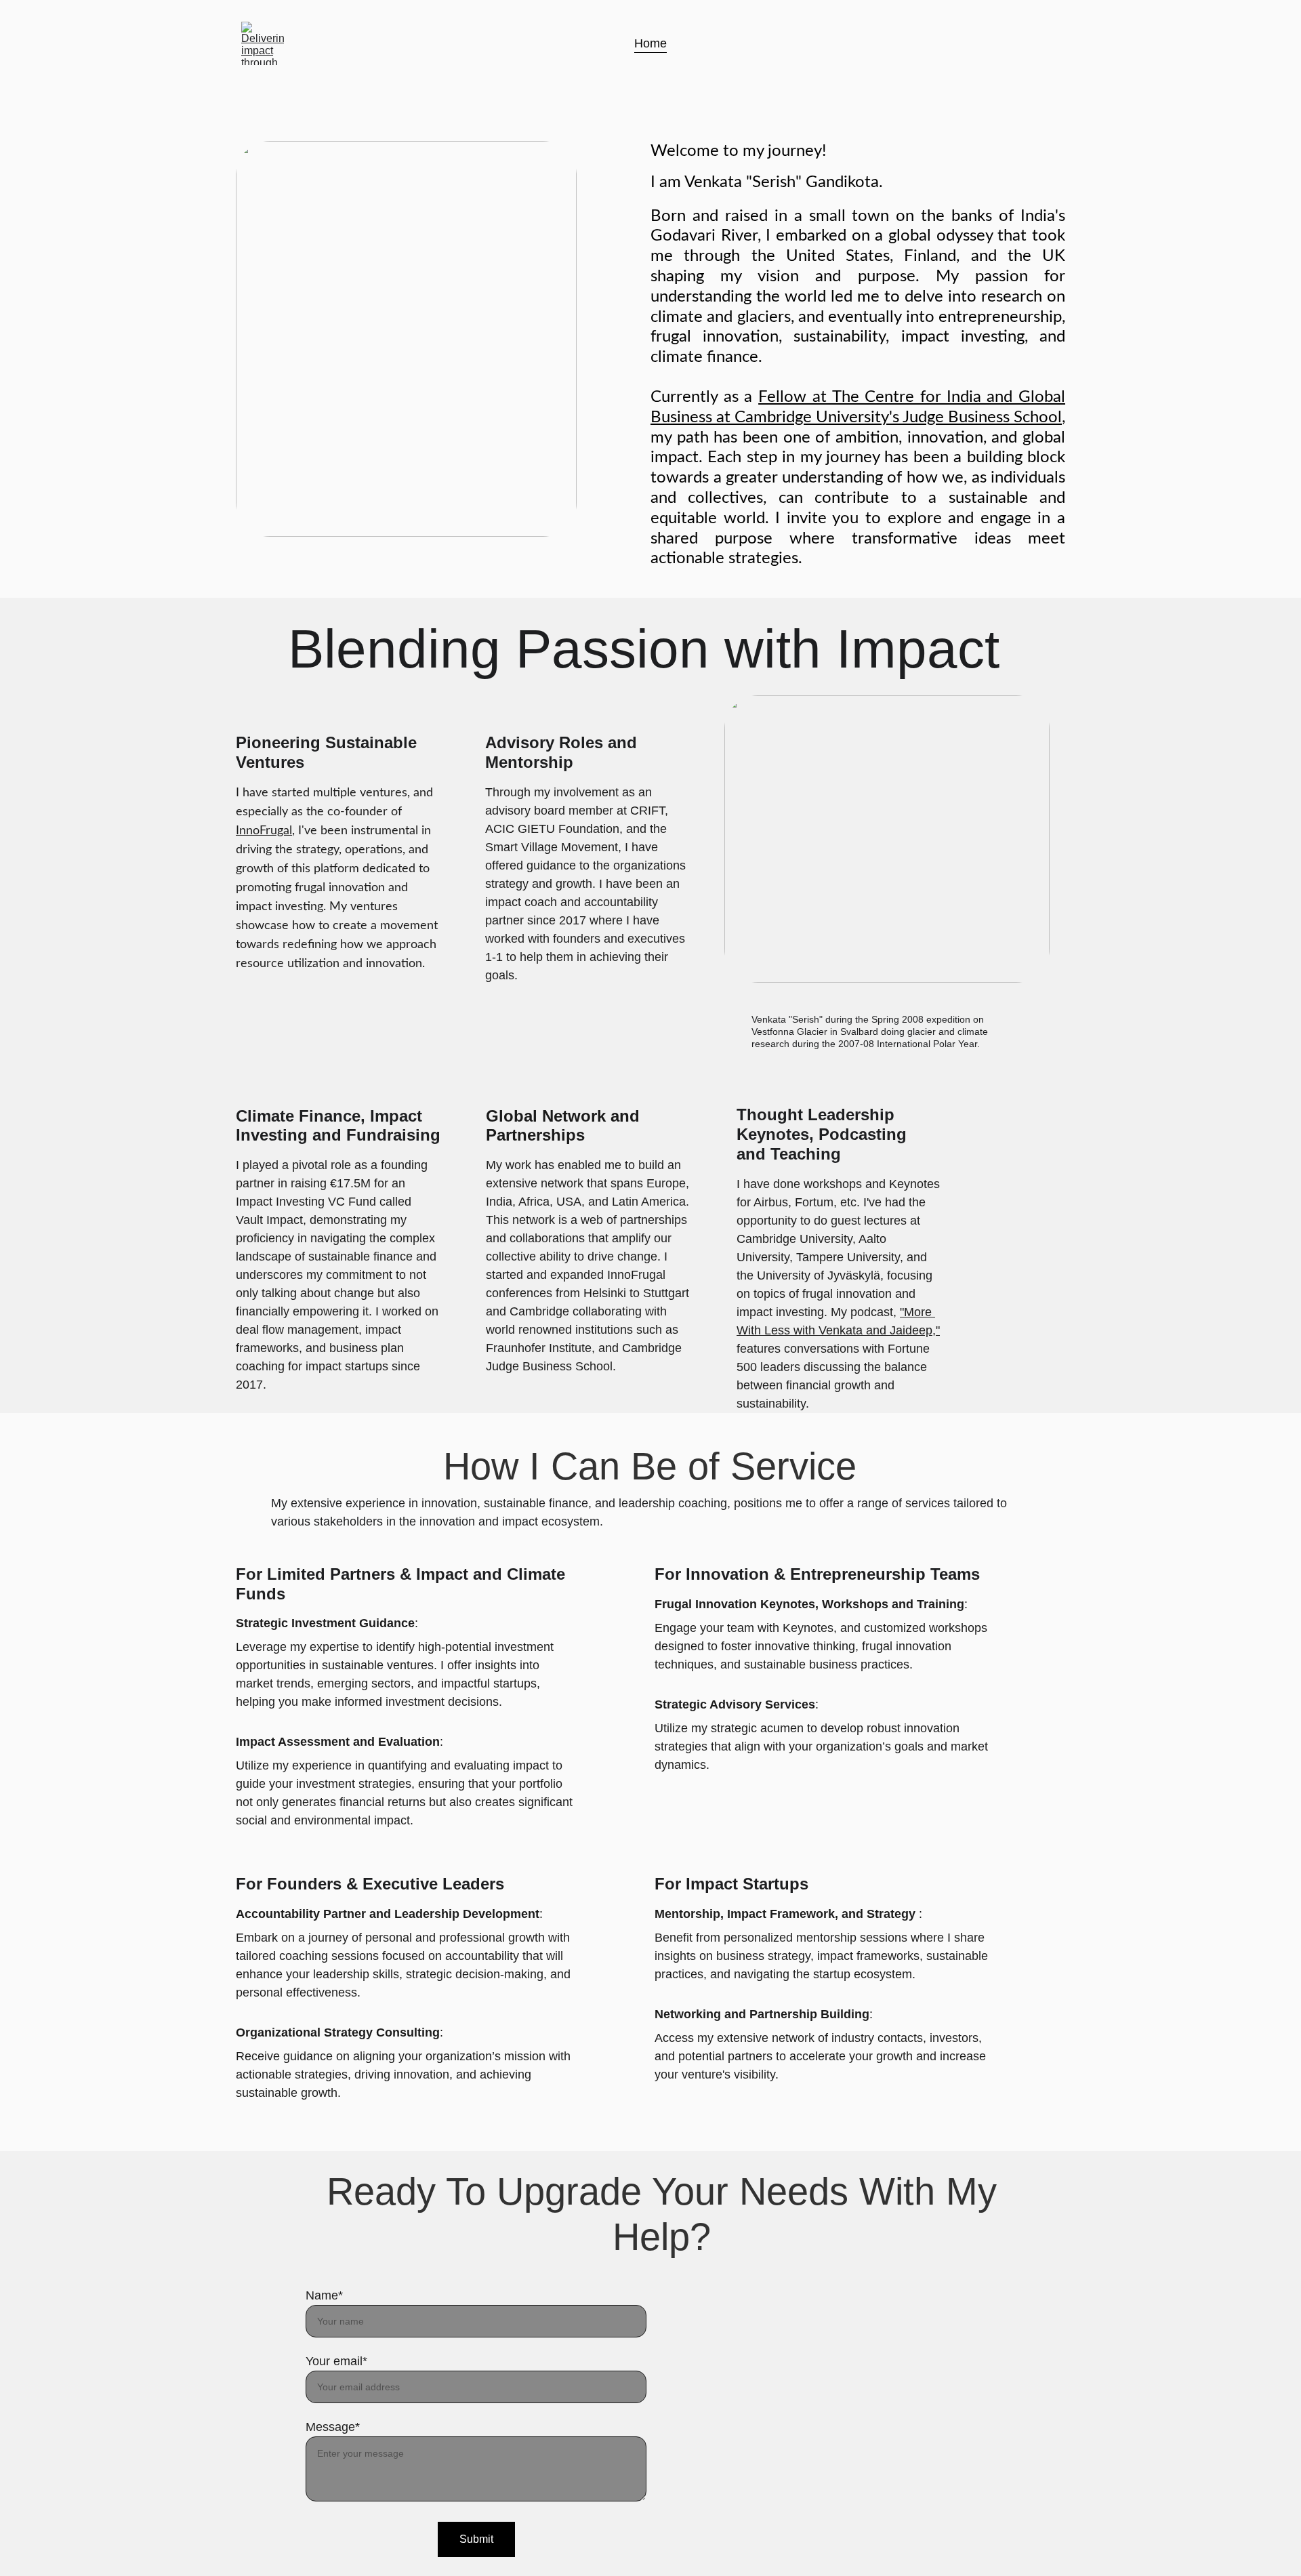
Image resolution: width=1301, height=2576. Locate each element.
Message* (333, 2427)
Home (650, 43)
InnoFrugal (264, 831)
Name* (324, 2295)
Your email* (336, 2361)
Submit (476, 2539)
